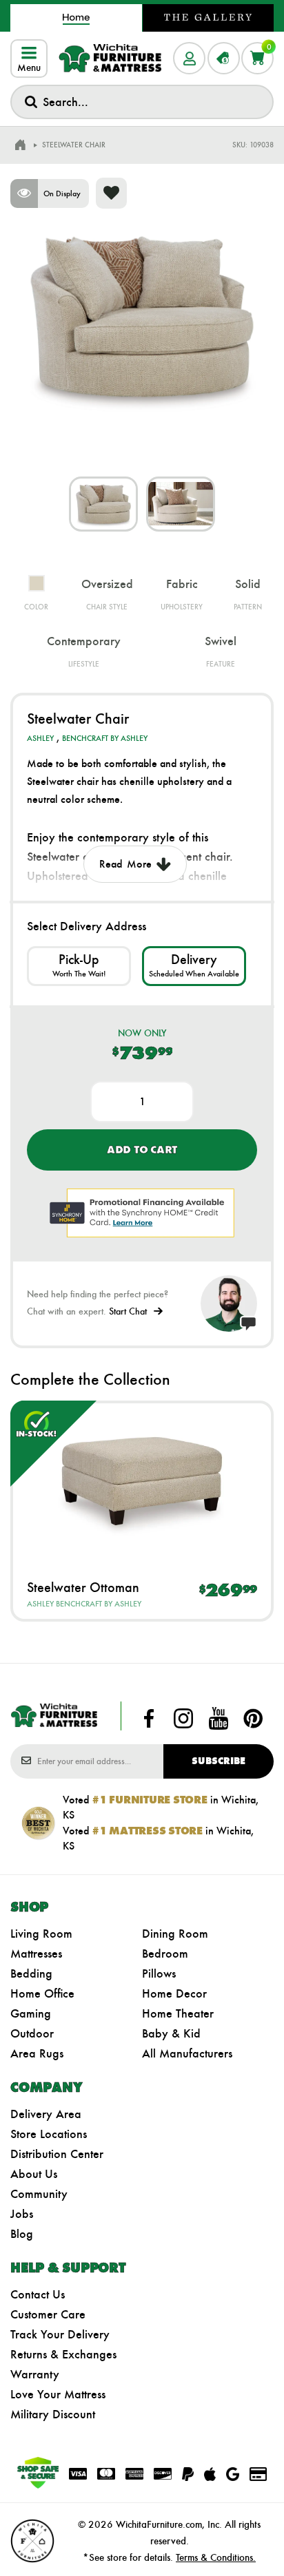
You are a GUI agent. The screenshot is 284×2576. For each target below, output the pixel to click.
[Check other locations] (79, 966)
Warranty (35, 2374)
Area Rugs (37, 2053)
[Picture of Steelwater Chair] (103, 504)
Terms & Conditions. (216, 2557)
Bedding (31, 1973)
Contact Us (38, 2294)
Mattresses (36, 1954)
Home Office (42, 1993)
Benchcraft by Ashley (105, 738)
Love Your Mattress (58, 2394)
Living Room (41, 1934)
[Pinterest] (253, 1719)
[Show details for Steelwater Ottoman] (142, 1480)
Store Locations (49, 2134)
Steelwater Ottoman (83, 1587)
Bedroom (165, 1954)
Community (39, 2194)
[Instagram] (183, 1719)
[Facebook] (149, 1719)
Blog (22, 2234)
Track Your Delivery (60, 2334)
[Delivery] (194, 966)
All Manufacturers (187, 2053)
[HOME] (20, 145)
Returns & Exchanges (63, 2354)
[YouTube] (219, 1719)
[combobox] (142, 102)
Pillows (159, 1973)
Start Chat (128, 1311)
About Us (34, 2174)
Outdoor (32, 2033)
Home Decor (174, 1993)
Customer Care (48, 2314)
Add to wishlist (111, 193)
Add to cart (142, 1150)
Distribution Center (57, 2154)
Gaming (31, 2013)
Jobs (22, 2214)
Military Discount (53, 2414)
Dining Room (175, 1934)
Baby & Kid (171, 2033)
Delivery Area (46, 2114)
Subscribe (219, 1761)
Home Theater (178, 2013)
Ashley (40, 738)
